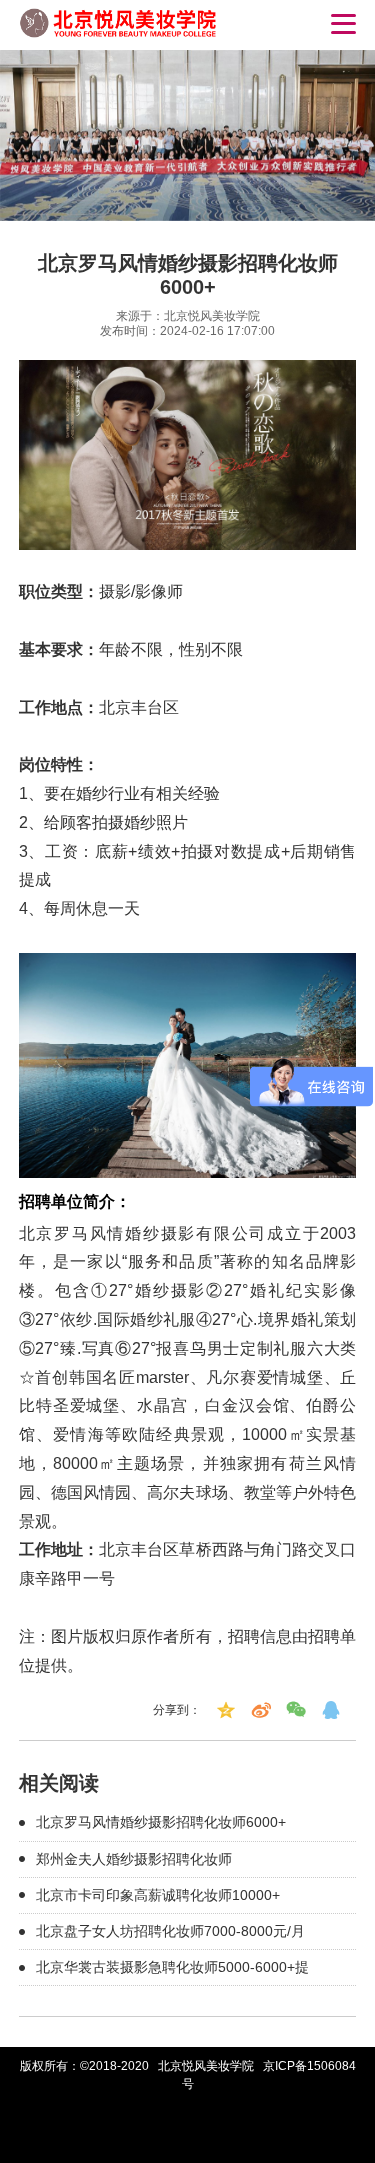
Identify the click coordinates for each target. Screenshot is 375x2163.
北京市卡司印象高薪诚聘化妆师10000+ (158, 1895)
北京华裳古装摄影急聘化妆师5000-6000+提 (172, 1967)
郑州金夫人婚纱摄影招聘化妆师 (134, 1859)
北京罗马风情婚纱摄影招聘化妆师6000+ (161, 1822)
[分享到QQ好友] (331, 1710)
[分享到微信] (296, 1710)
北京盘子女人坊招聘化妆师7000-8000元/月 (170, 1931)
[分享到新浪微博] (261, 1710)
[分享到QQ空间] (226, 1710)
